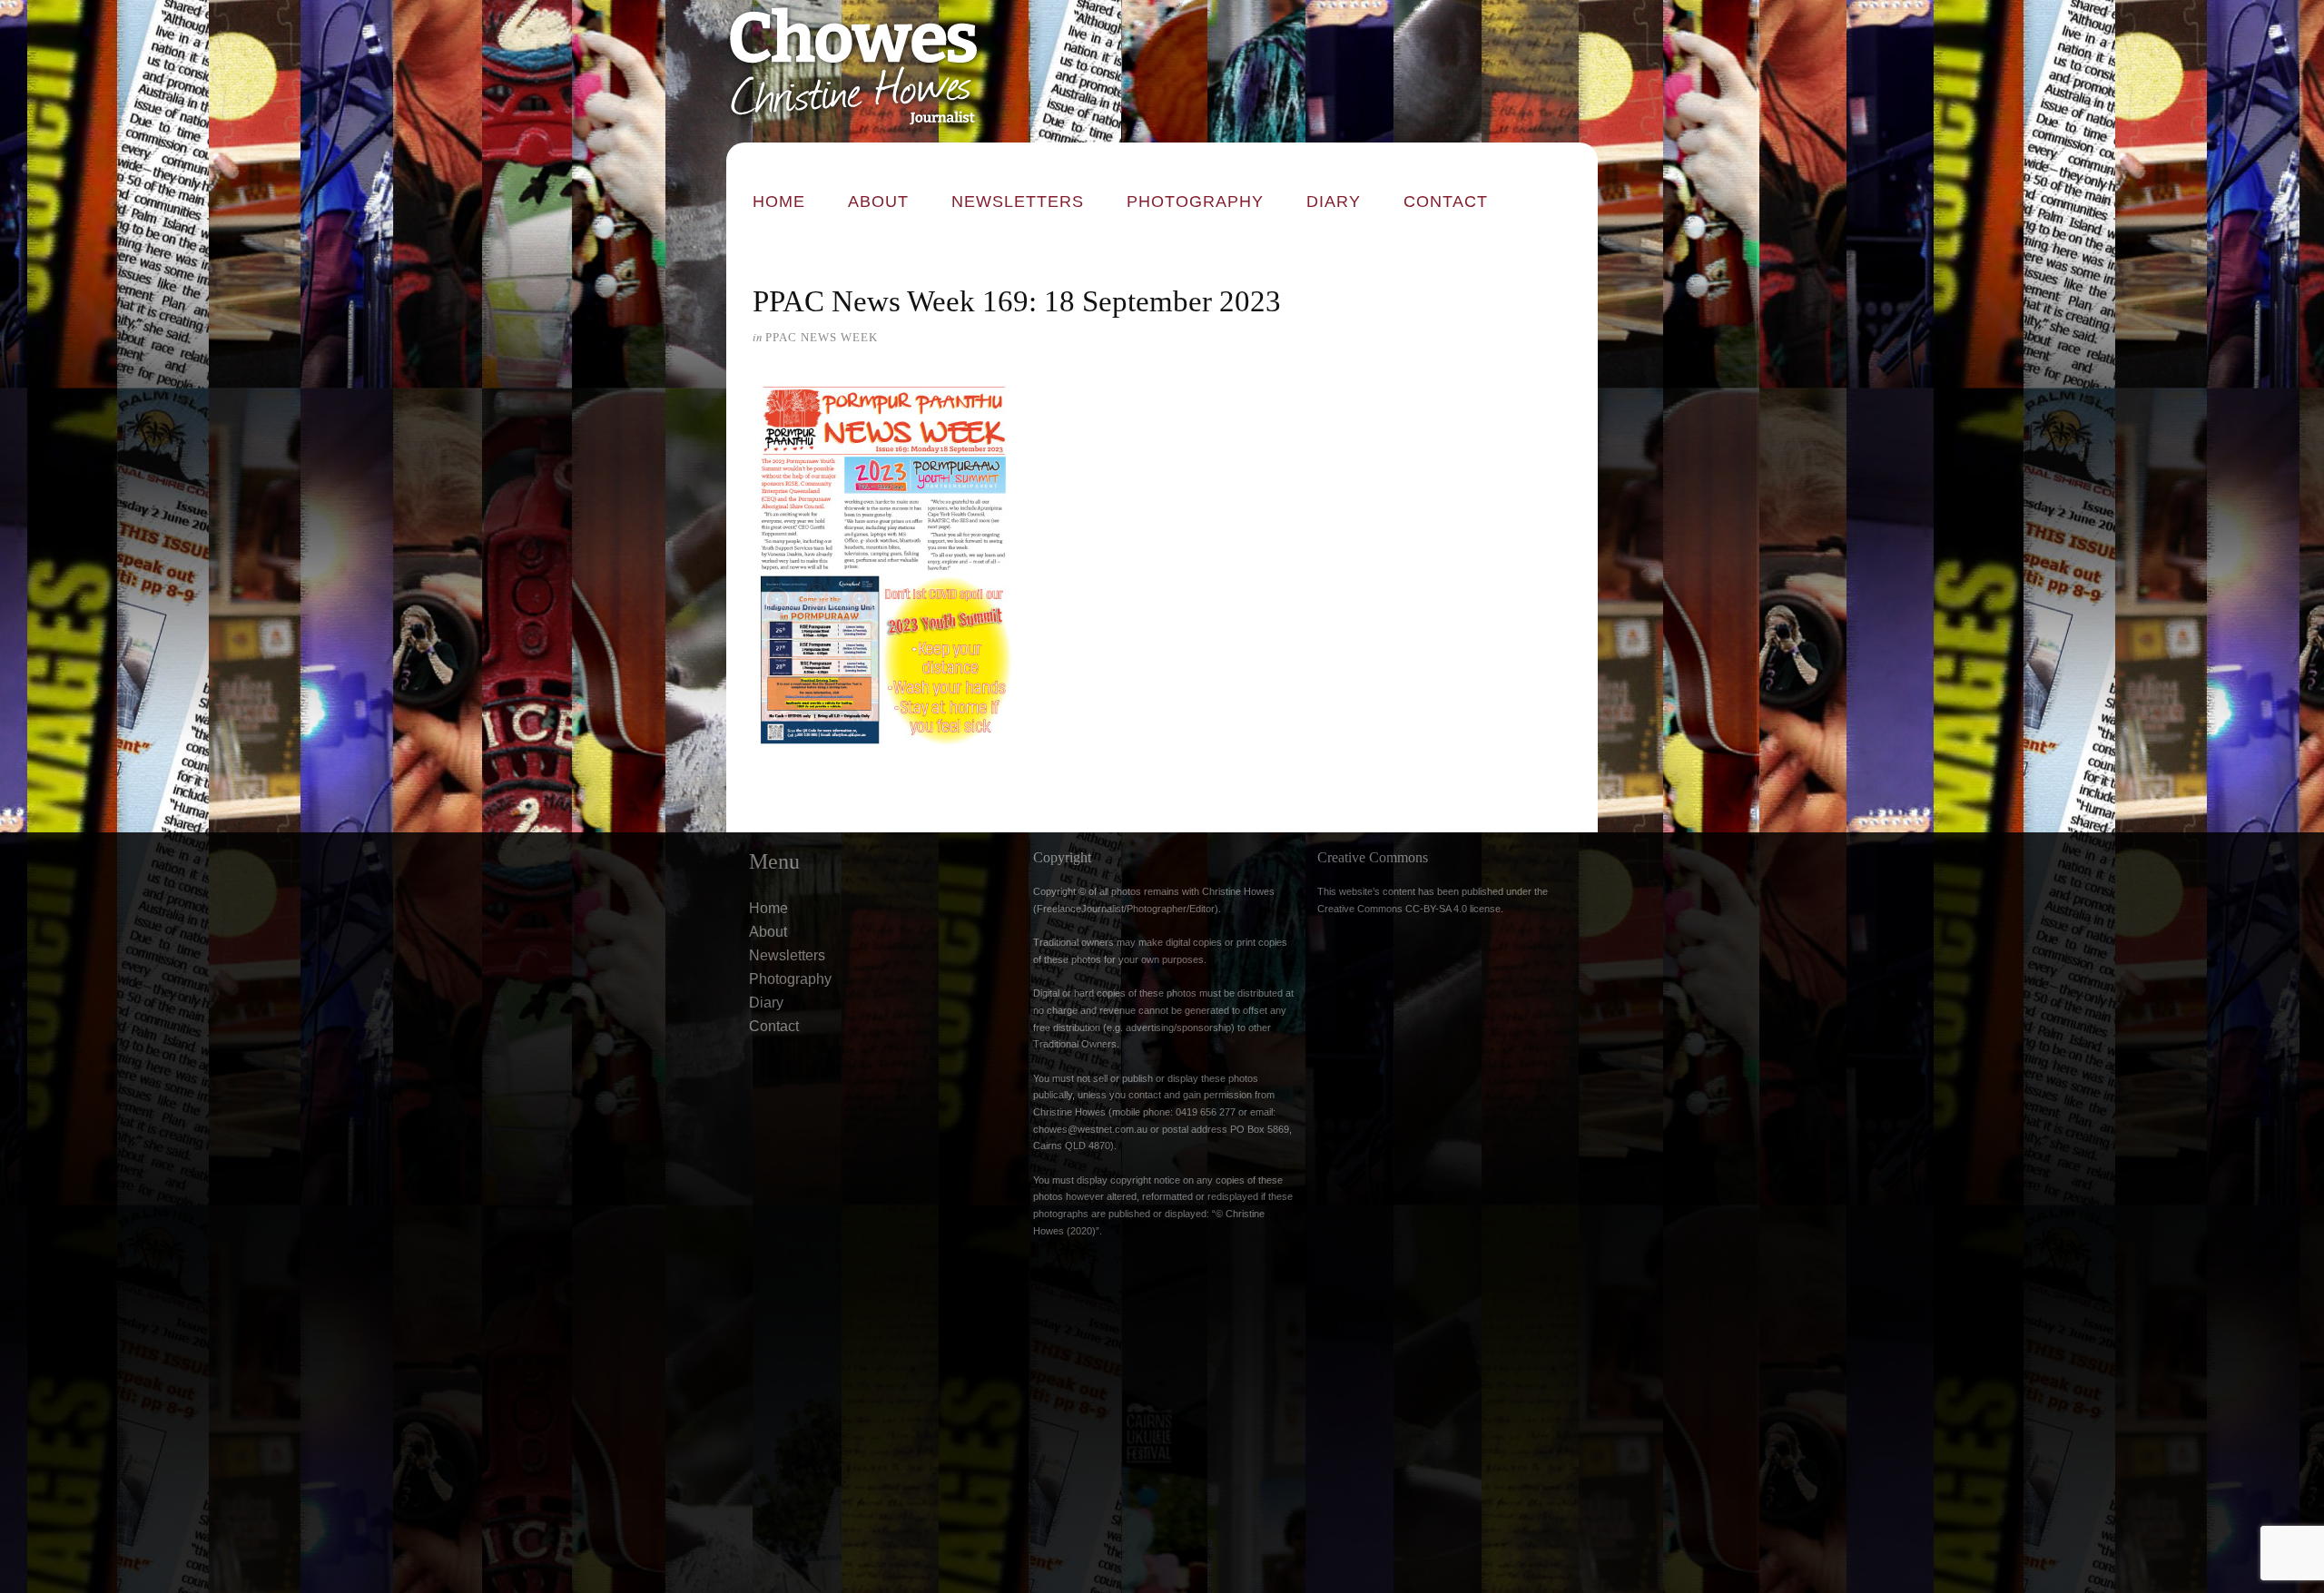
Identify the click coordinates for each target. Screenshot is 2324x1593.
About (878, 202)
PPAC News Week (822, 337)
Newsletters (1018, 202)
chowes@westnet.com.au (1090, 1129)
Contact (1446, 202)
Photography (1195, 202)
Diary (1334, 202)
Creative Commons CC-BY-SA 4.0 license (1409, 909)
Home (779, 202)
